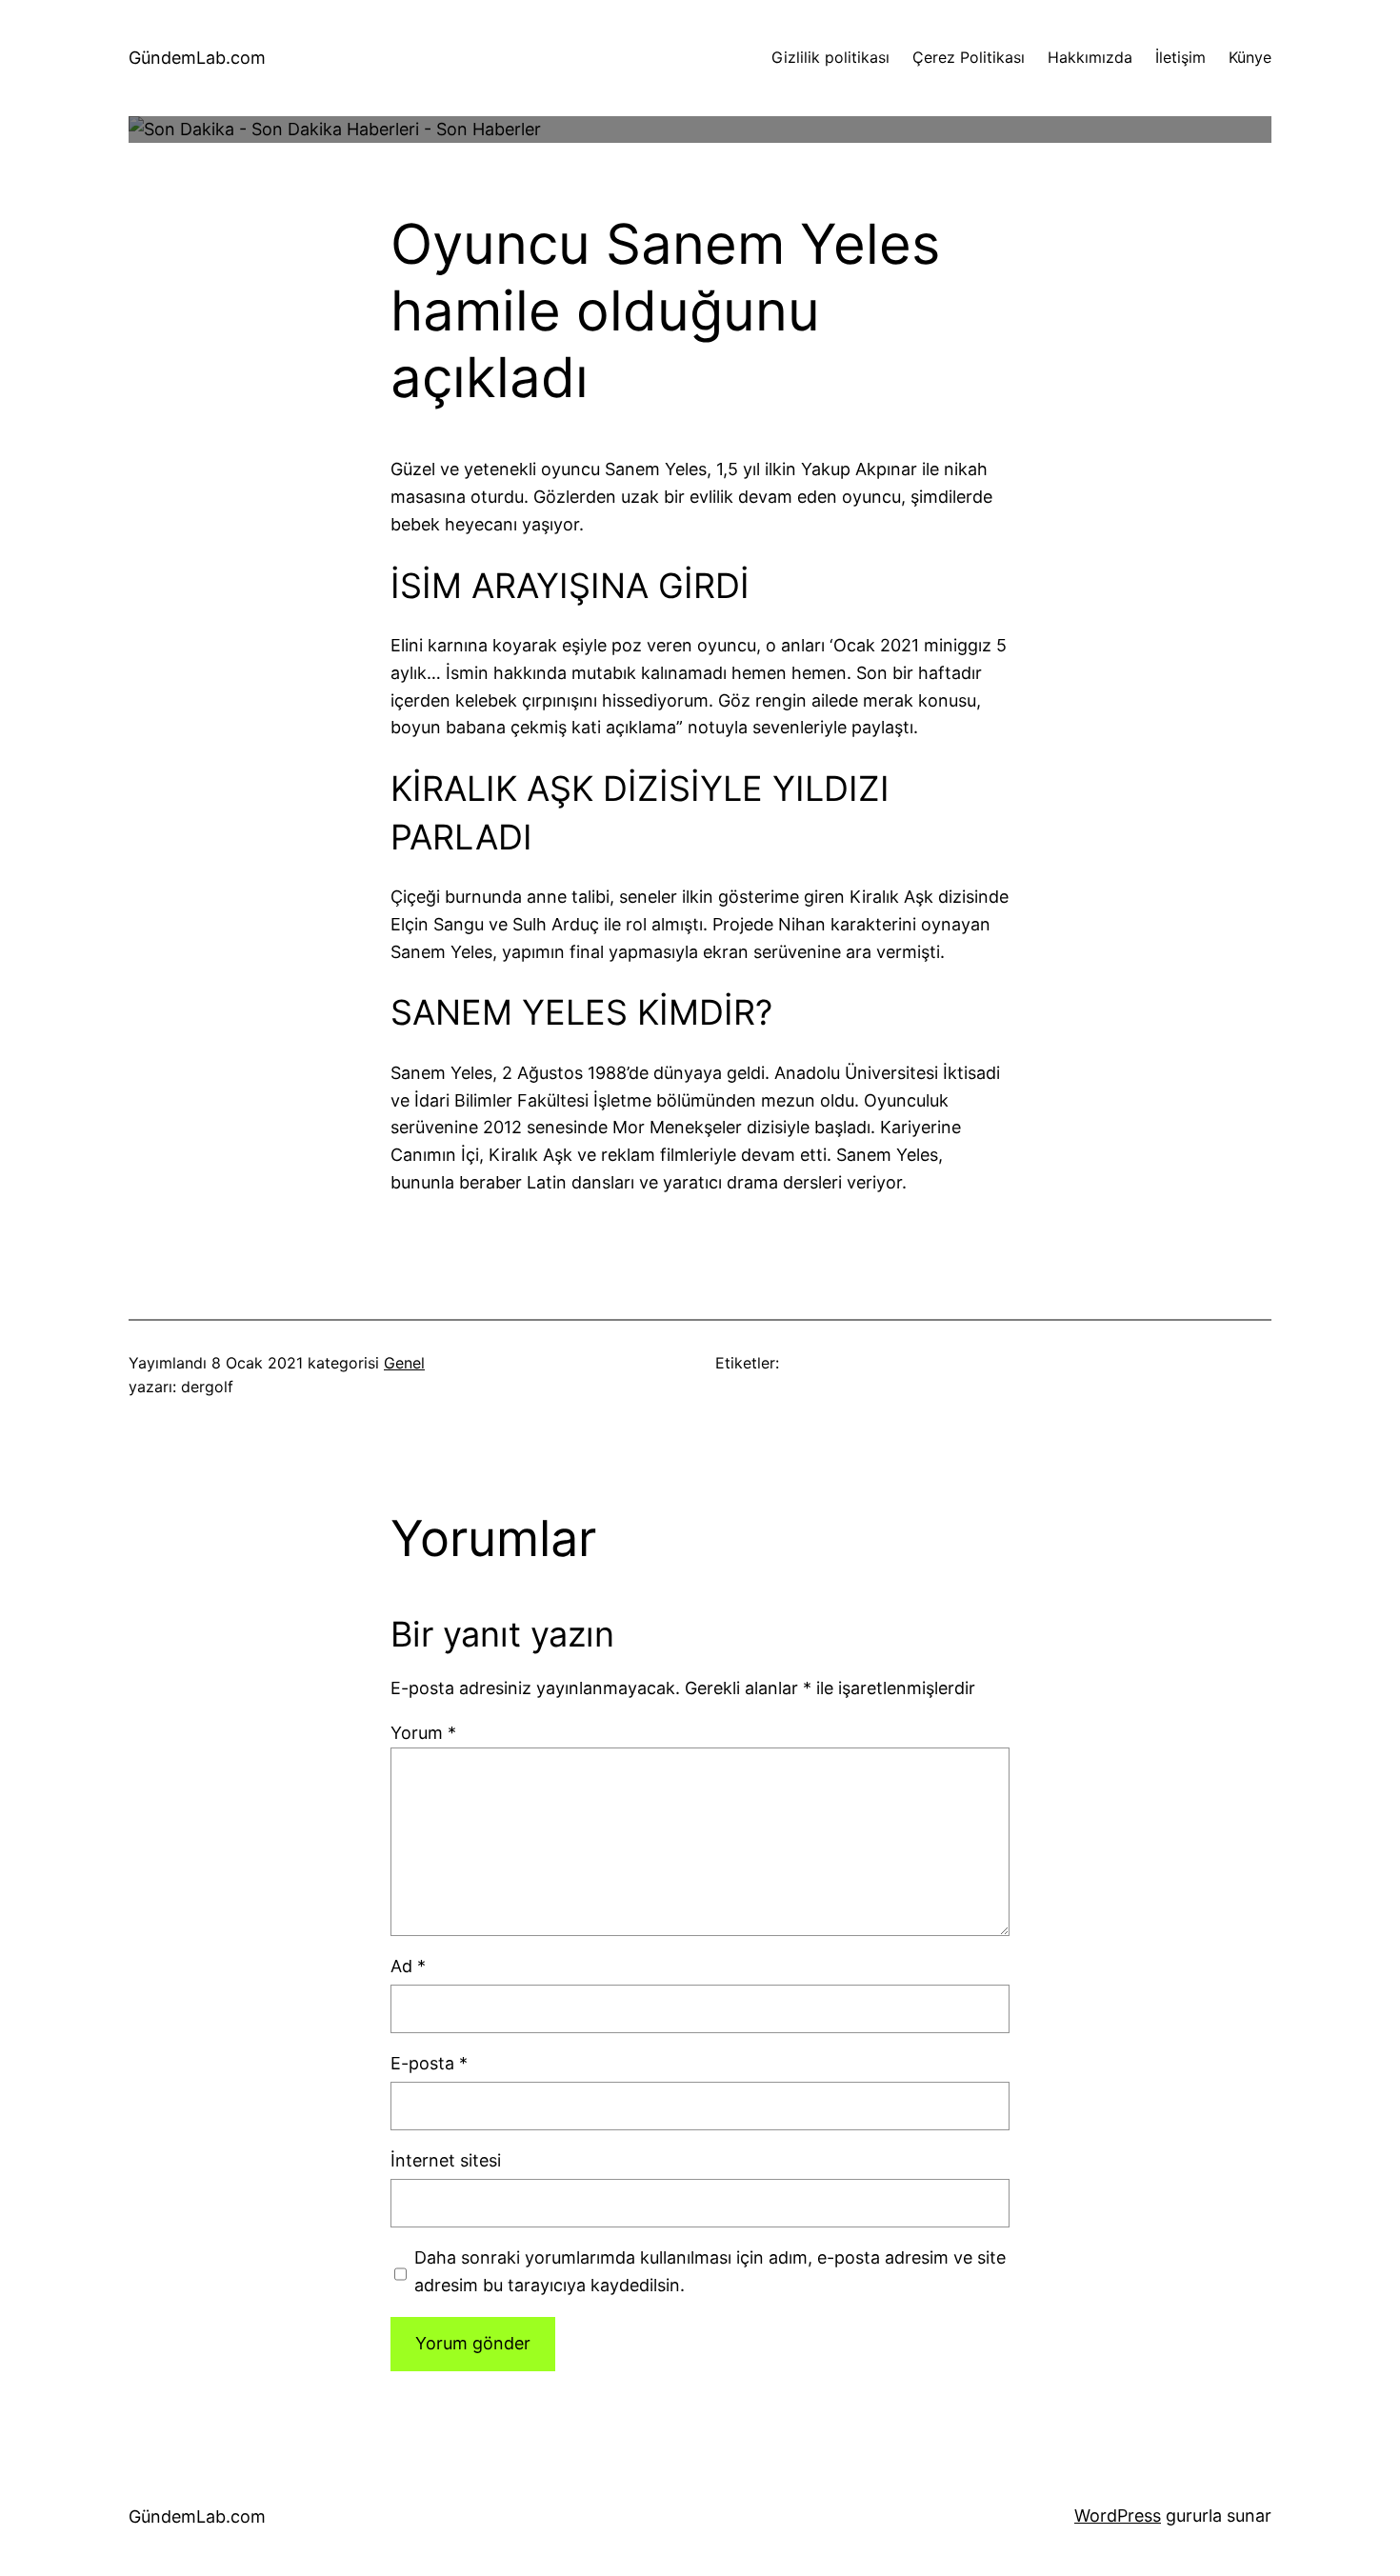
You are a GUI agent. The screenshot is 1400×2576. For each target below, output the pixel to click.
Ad (408, 1966)
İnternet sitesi (446, 2160)
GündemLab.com (197, 58)
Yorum (423, 1733)
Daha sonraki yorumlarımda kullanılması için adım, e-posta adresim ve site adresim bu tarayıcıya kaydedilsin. (710, 2271)
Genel (404, 1363)
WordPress (1118, 2516)
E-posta (429, 2063)
